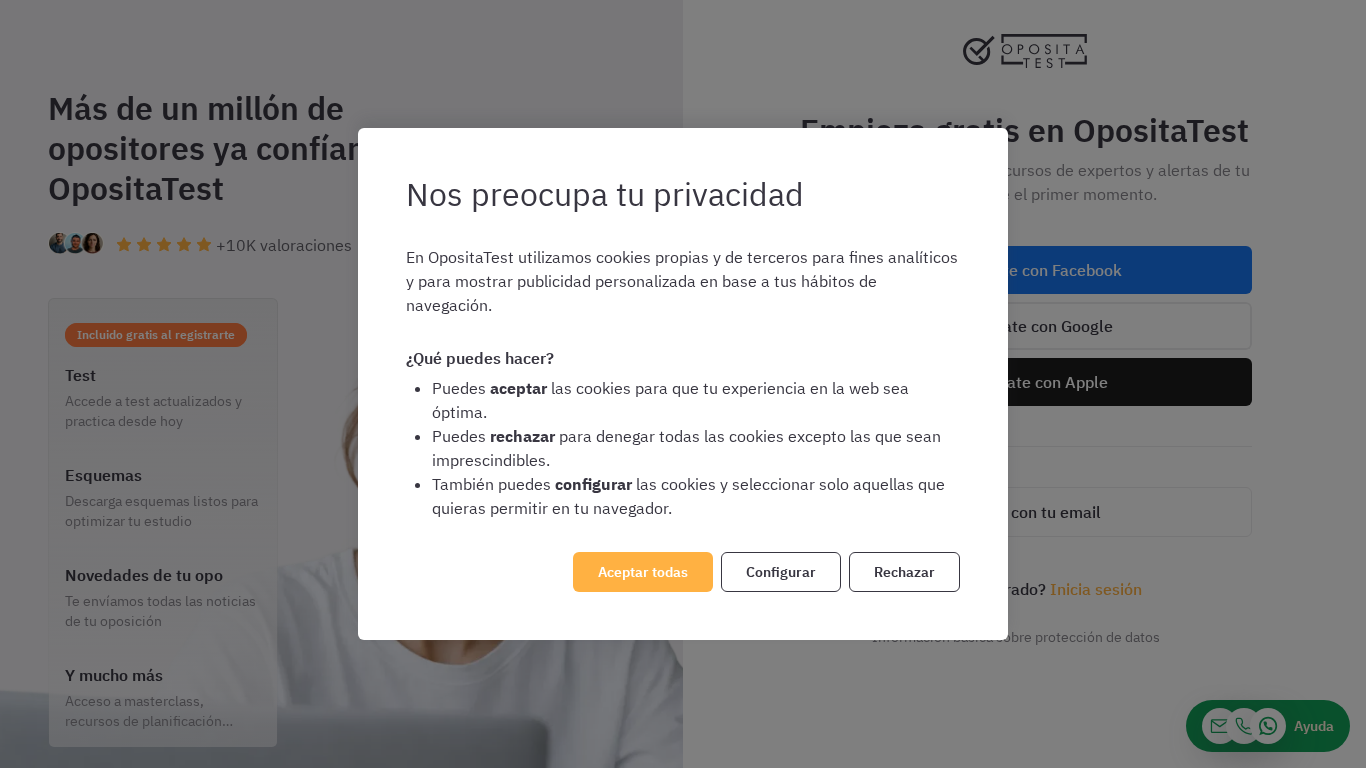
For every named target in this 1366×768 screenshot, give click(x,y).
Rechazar (904, 572)
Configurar (781, 572)
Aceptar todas (643, 572)
